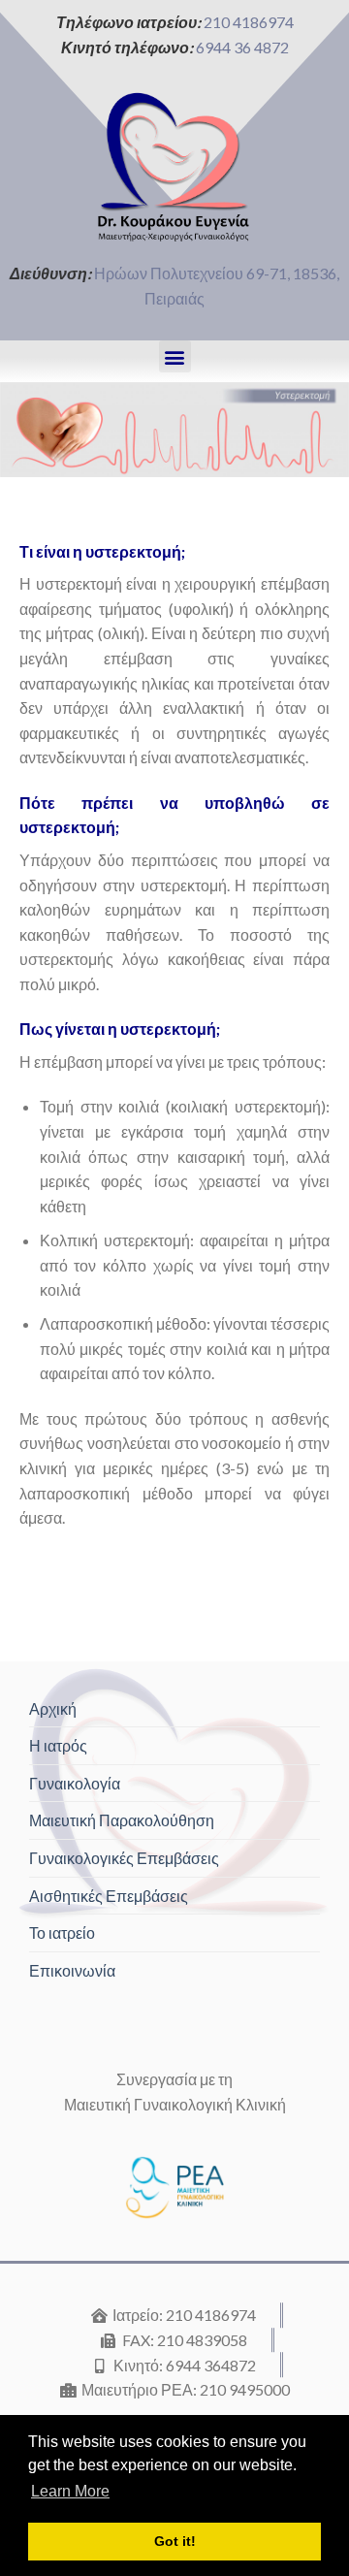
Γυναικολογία (75, 1783)
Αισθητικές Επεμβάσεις (109, 1896)
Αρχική (53, 1708)
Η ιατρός (58, 1745)
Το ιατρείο (62, 1932)
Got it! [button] (175, 2541)
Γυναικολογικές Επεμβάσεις (124, 1858)
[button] (175, 356)
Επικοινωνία (72, 1970)
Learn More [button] (70, 2491)
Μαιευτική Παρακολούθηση (122, 1820)
